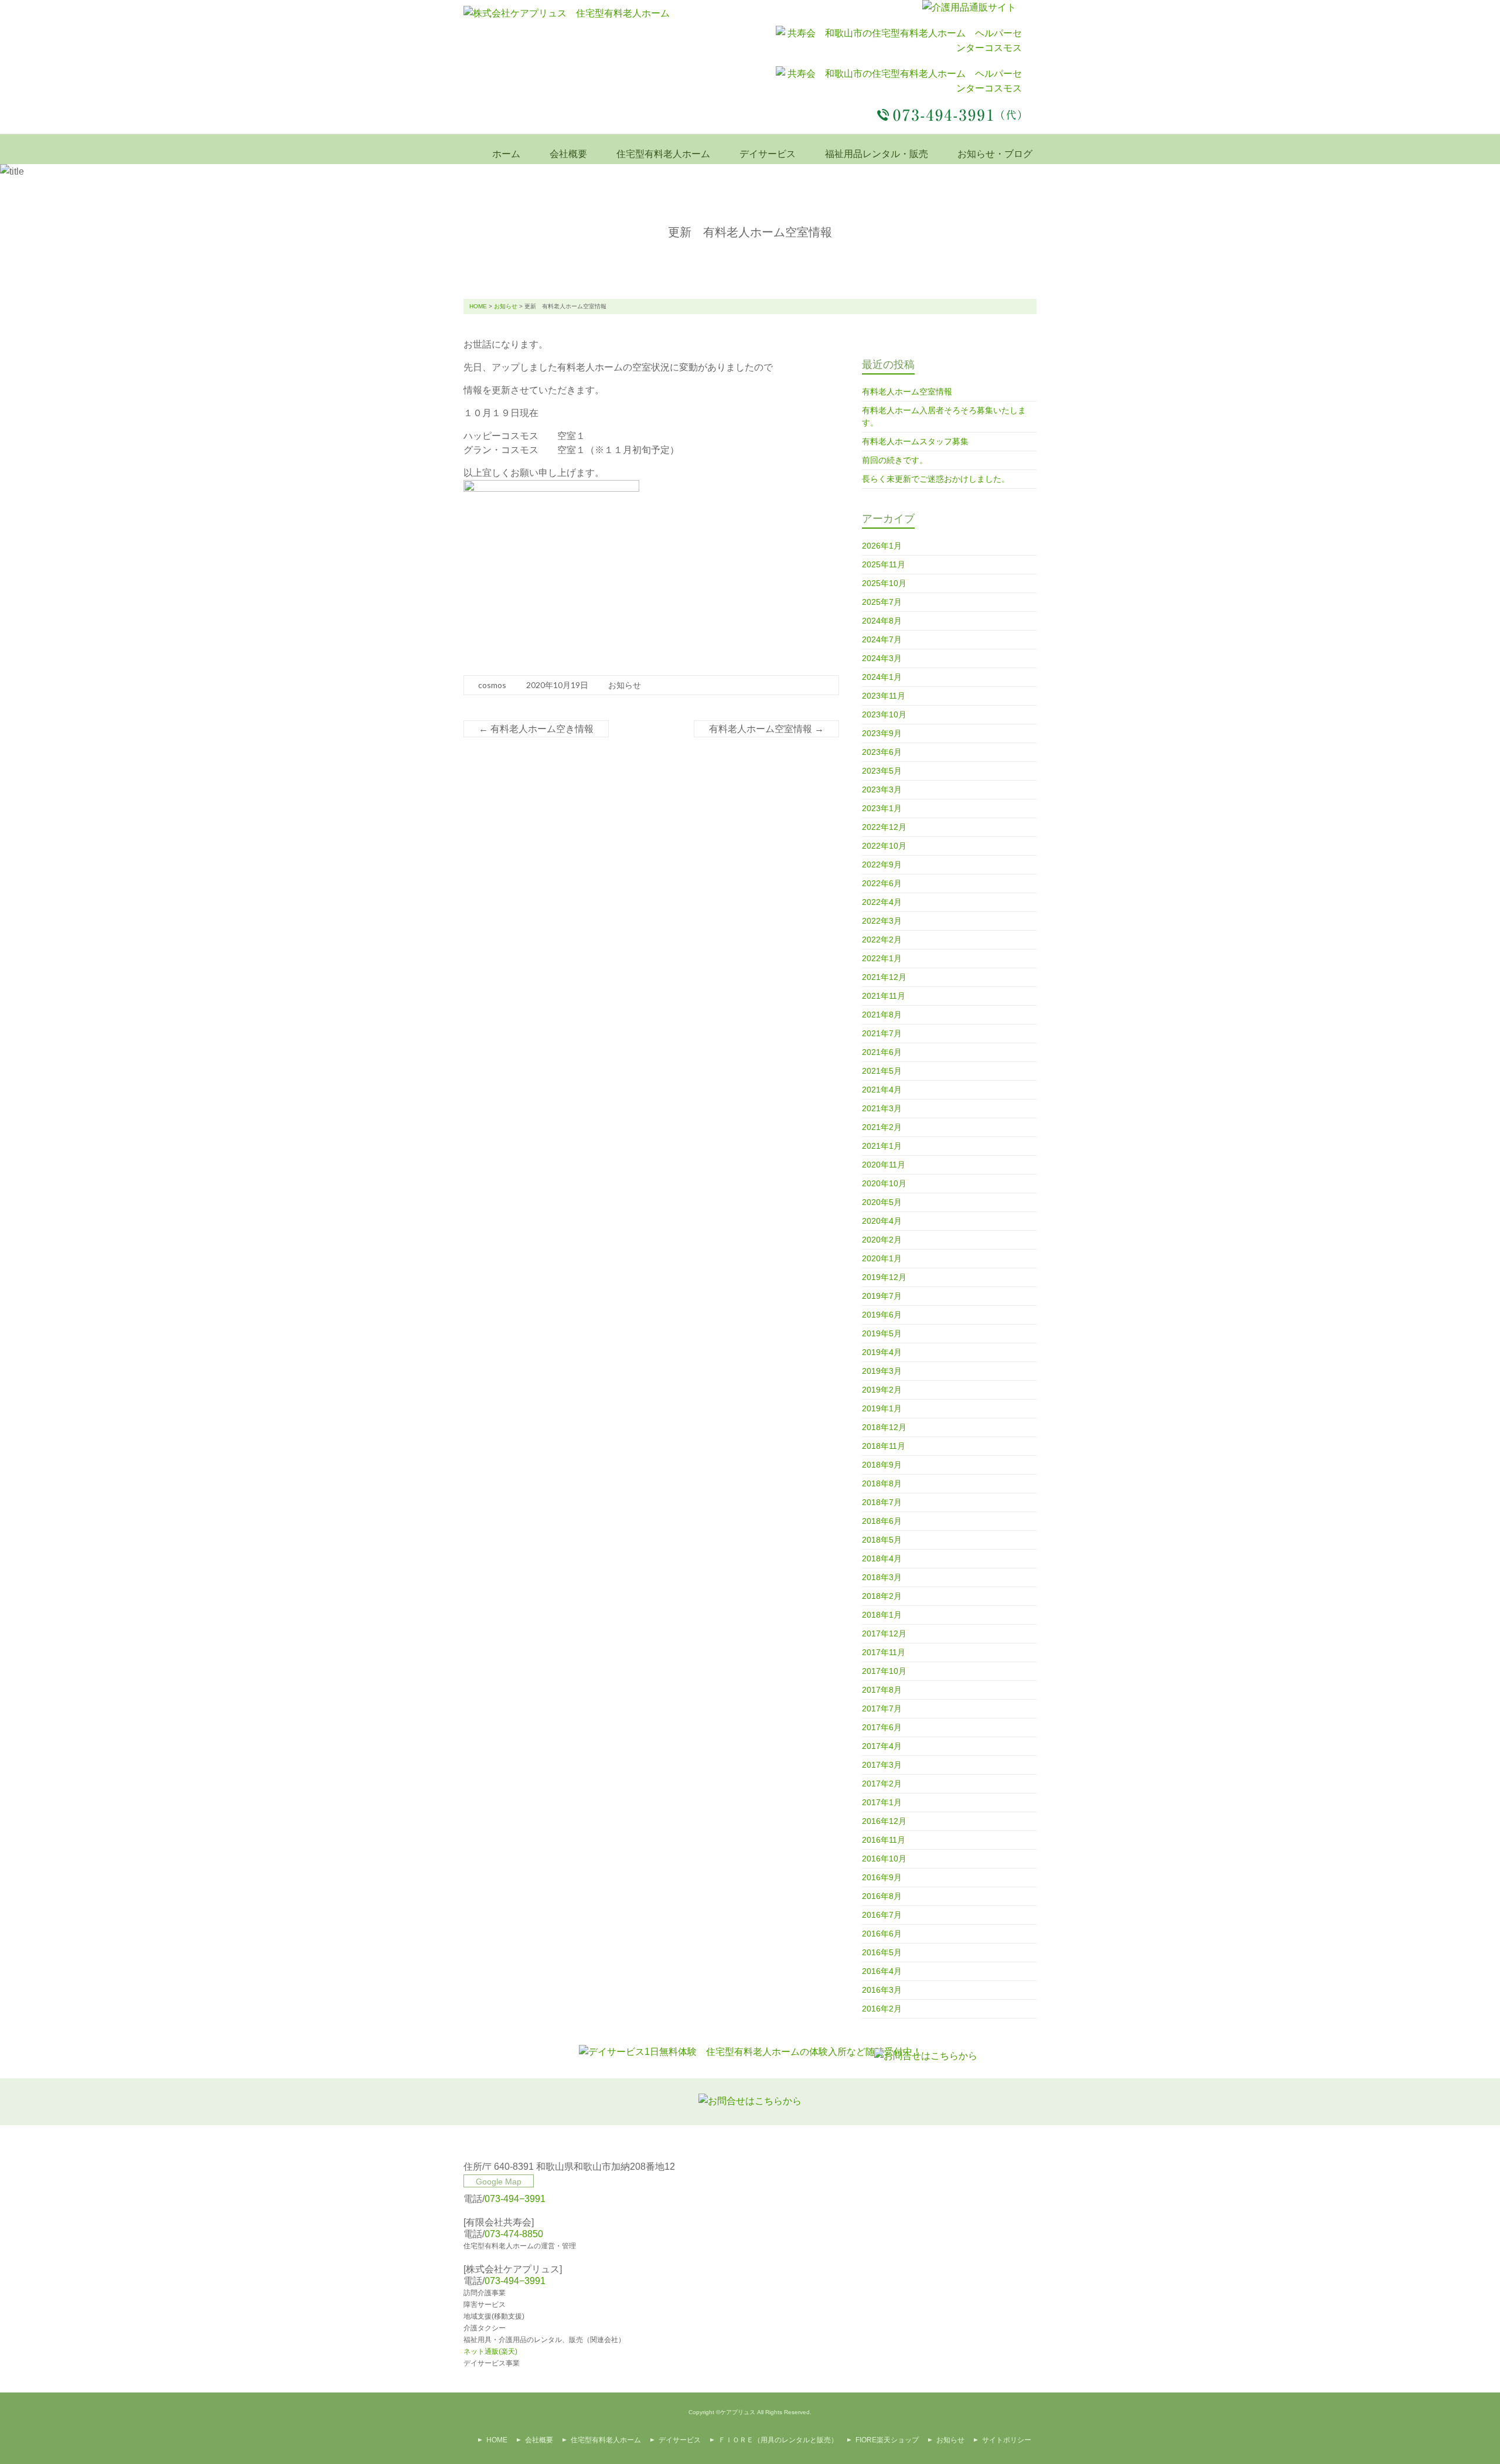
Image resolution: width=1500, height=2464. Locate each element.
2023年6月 (882, 752)
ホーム (506, 154)
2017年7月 (882, 1709)
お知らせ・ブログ (995, 154)
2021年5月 (882, 1071)
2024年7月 (882, 639)
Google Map (499, 2181)
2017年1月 (882, 1802)
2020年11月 (884, 1165)
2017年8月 (882, 1690)
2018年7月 (882, 1502)
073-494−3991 (515, 2199)
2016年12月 (884, 1821)
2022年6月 (882, 883)
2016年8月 (882, 1896)
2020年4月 (882, 1221)
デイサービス (768, 154)
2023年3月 (882, 789)
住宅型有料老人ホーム (663, 154)
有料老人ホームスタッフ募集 (915, 441)
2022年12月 (884, 827)
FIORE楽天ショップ (887, 2440)
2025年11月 (884, 564)
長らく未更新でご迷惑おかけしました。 (936, 479)
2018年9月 (882, 1465)
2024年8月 (882, 621)
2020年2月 (882, 1240)
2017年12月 (884, 1633)
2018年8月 (882, 1483)
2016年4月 (882, 1971)
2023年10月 (884, 714)
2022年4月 (882, 902)
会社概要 (568, 154)
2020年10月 (884, 1183)
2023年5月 (882, 771)
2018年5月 (882, 1540)
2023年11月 (884, 696)
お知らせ (506, 306)
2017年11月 (884, 1652)
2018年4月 (882, 1558)
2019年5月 (882, 1333)
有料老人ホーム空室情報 (766, 729)
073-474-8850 (514, 2234)
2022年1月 (882, 958)
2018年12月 (884, 1427)
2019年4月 (882, 1352)
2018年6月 (882, 1521)
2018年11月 (884, 1446)
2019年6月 (882, 1315)
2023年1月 (882, 808)
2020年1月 (882, 1258)
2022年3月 (882, 921)
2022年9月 (882, 865)
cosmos (492, 685)
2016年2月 (882, 2009)
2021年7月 (882, 1033)
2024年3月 (882, 658)
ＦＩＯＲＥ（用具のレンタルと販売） (778, 2440)
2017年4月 (882, 1746)
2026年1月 (882, 546)
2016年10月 (884, 1859)
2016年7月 (882, 1915)
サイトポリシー (1007, 2440)
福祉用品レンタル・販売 (877, 154)
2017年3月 (882, 1765)
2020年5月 (882, 1202)
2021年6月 (882, 1052)
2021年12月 (884, 977)
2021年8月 (882, 1015)
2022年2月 (882, 940)
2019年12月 (884, 1277)
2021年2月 (882, 1127)
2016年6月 (882, 1934)
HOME (478, 306)
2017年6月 (882, 1727)
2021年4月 (882, 1090)
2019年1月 (882, 1408)
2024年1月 (882, 677)
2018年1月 (882, 1615)
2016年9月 (882, 1877)
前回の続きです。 (895, 460)
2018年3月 (882, 1577)
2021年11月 (884, 996)
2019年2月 (882, 1390)
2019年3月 (882, 1371)
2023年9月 (882, 733)
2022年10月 (884, 846)
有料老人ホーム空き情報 (536, 729)
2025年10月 (884, 583)
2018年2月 (882, 1596)
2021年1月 (882, 1146)
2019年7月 (882, 1296)
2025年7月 (882, 602)
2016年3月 (882, 1990)
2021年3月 (882, 1108)
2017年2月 (882, 1784)
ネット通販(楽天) (490, 2351)
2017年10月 (884, 1671)
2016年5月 (882, 1952)
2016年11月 (884, 1840)
